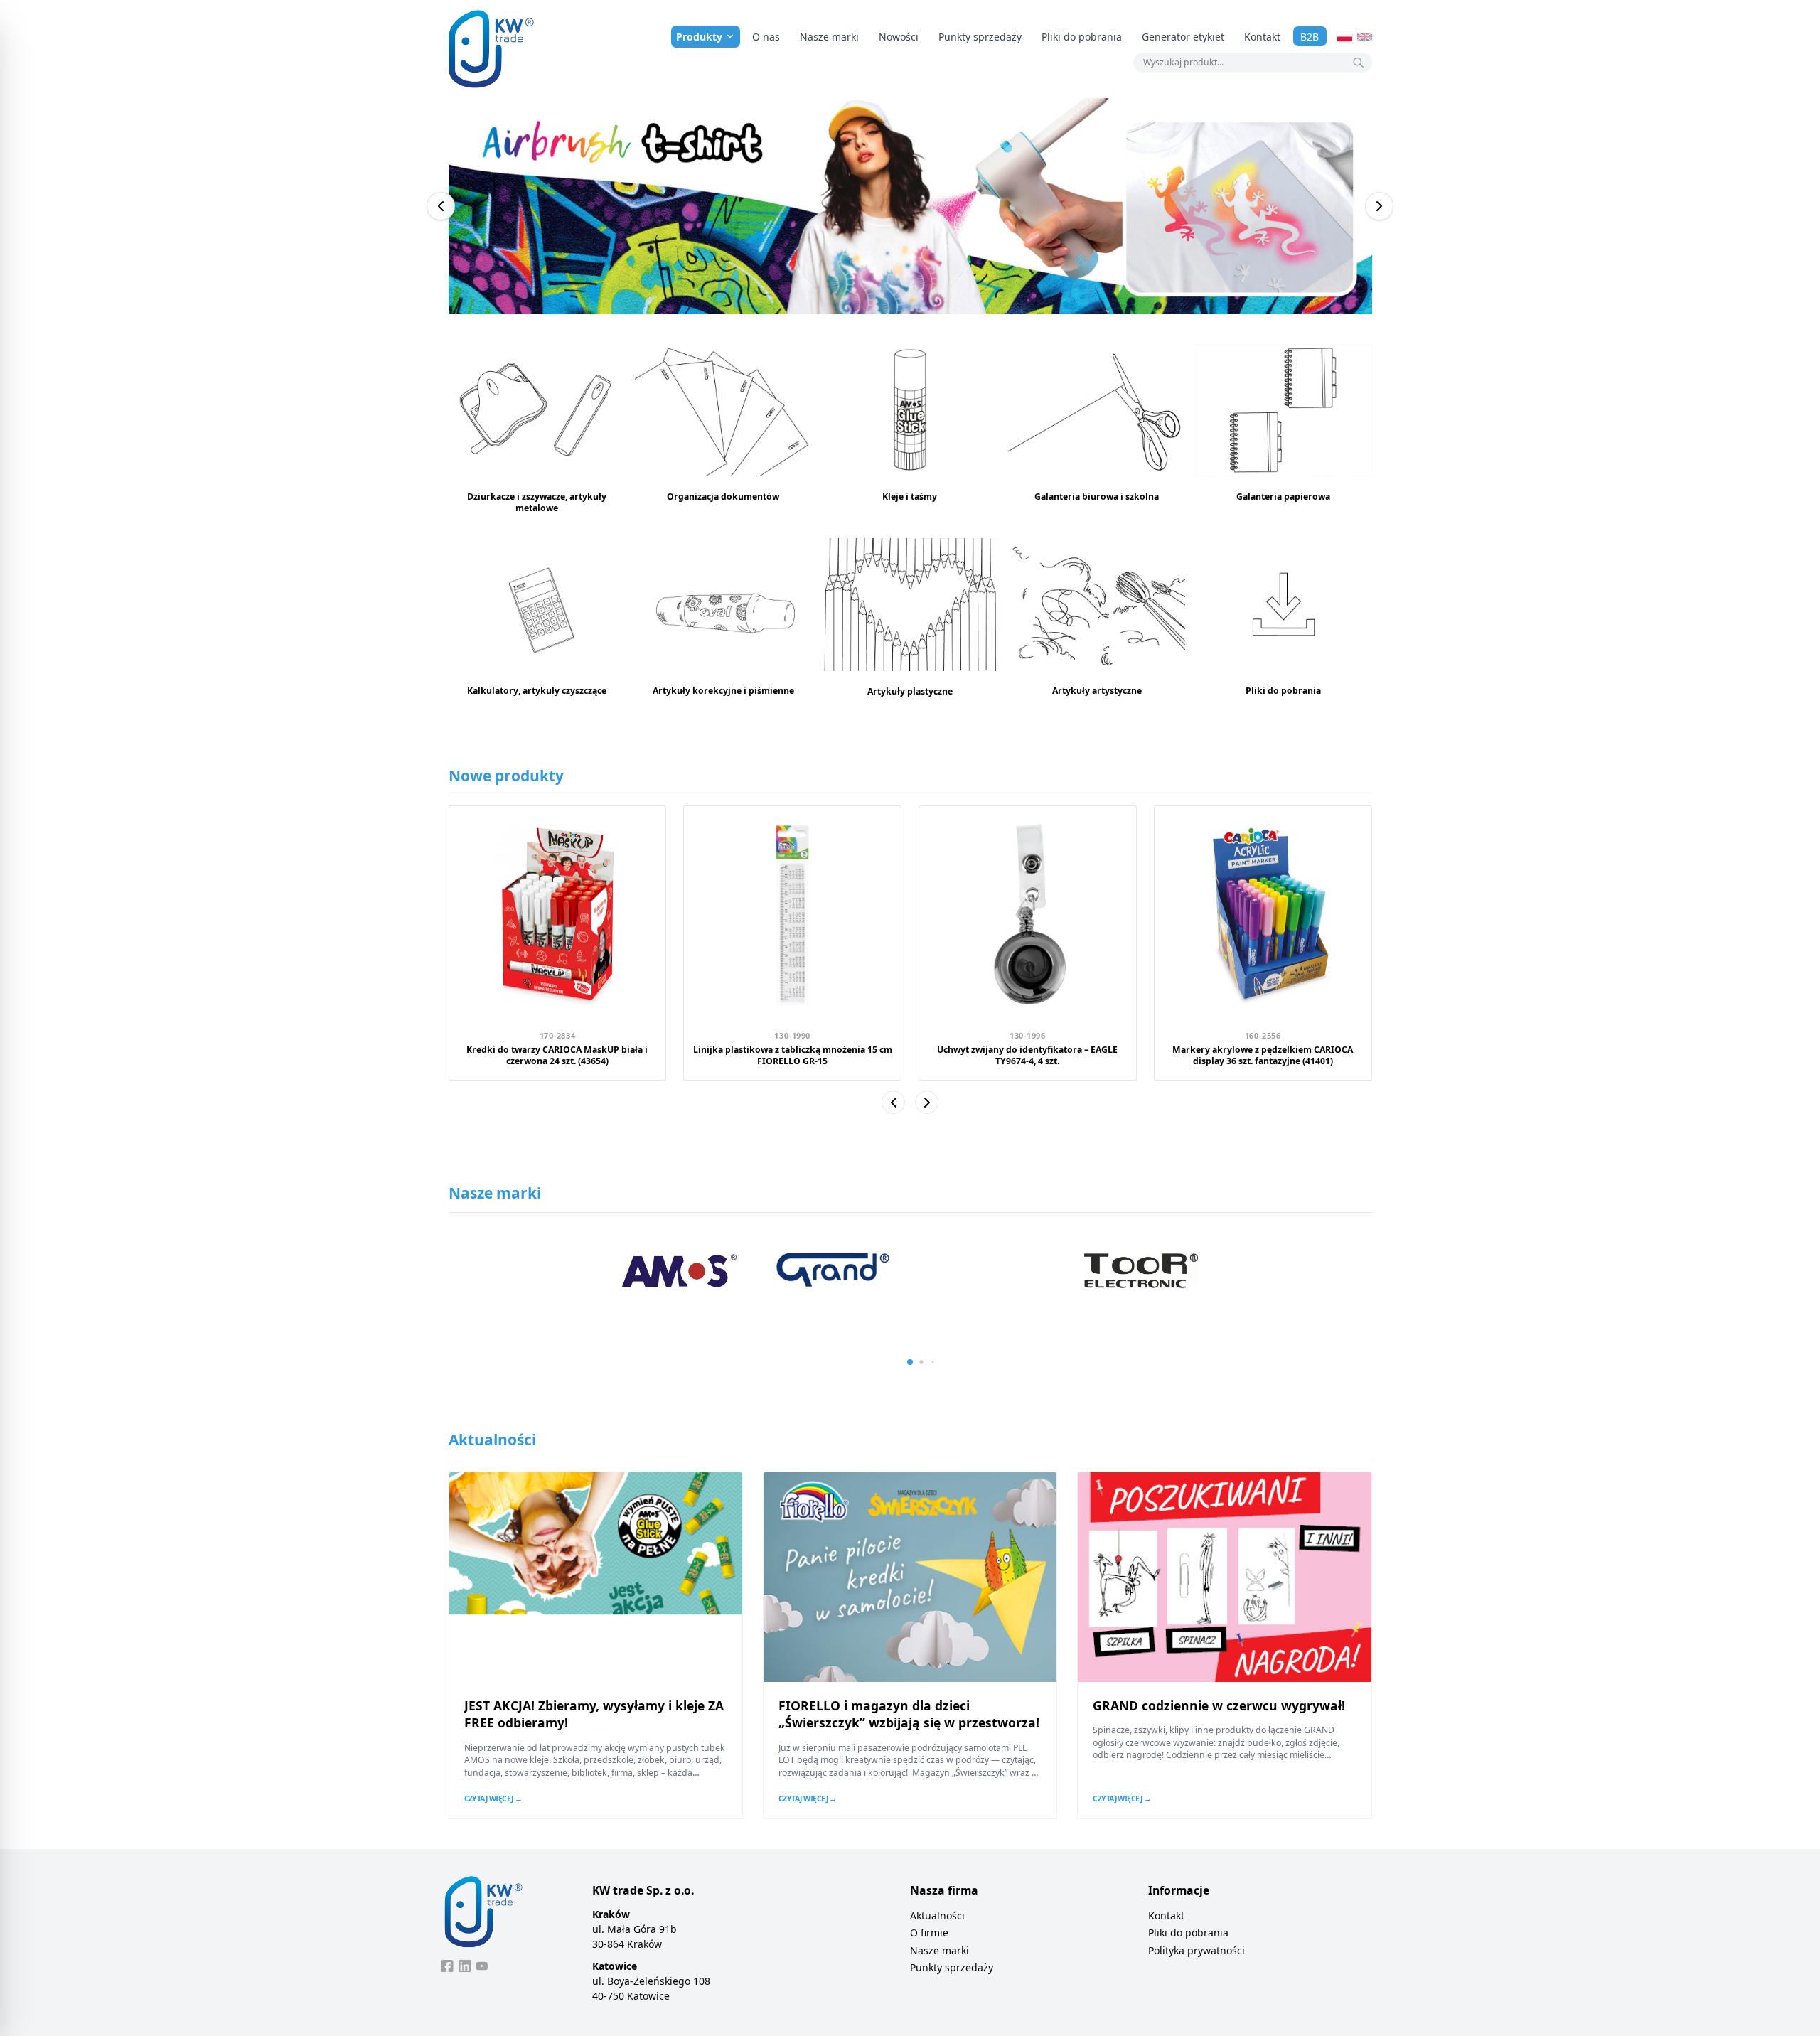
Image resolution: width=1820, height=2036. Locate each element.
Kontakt (1262, 37)
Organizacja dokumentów (723, 497)
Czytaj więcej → (493, 1799)
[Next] (1379, 206)
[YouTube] (482, 1966)
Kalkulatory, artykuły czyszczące (537, 691)
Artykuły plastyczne (910, 691)
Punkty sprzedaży (980, 37)
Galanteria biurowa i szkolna (1097, 497)
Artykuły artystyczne (1097, 691)
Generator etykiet (1183, 37)
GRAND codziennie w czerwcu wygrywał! (1219, 1705)
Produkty (699, 37)
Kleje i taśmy (910, 497)
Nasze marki (829, 37)
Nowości (899, 37)
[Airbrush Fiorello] (910, 206)
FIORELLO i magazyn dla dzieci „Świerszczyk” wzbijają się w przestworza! (909, 1714)
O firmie (929, 1933)
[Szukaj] (1359, 63)
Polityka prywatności (1197, 1950)
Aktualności (937, 1916)
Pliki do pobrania (1082, 37)
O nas (766, 37)
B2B (1310, 37)
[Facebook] (447, 1966)
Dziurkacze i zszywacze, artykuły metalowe (537, 502)
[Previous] (441, 206)
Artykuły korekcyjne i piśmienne (723, 691)
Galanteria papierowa (1283, 497)
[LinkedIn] (465, 1966)
